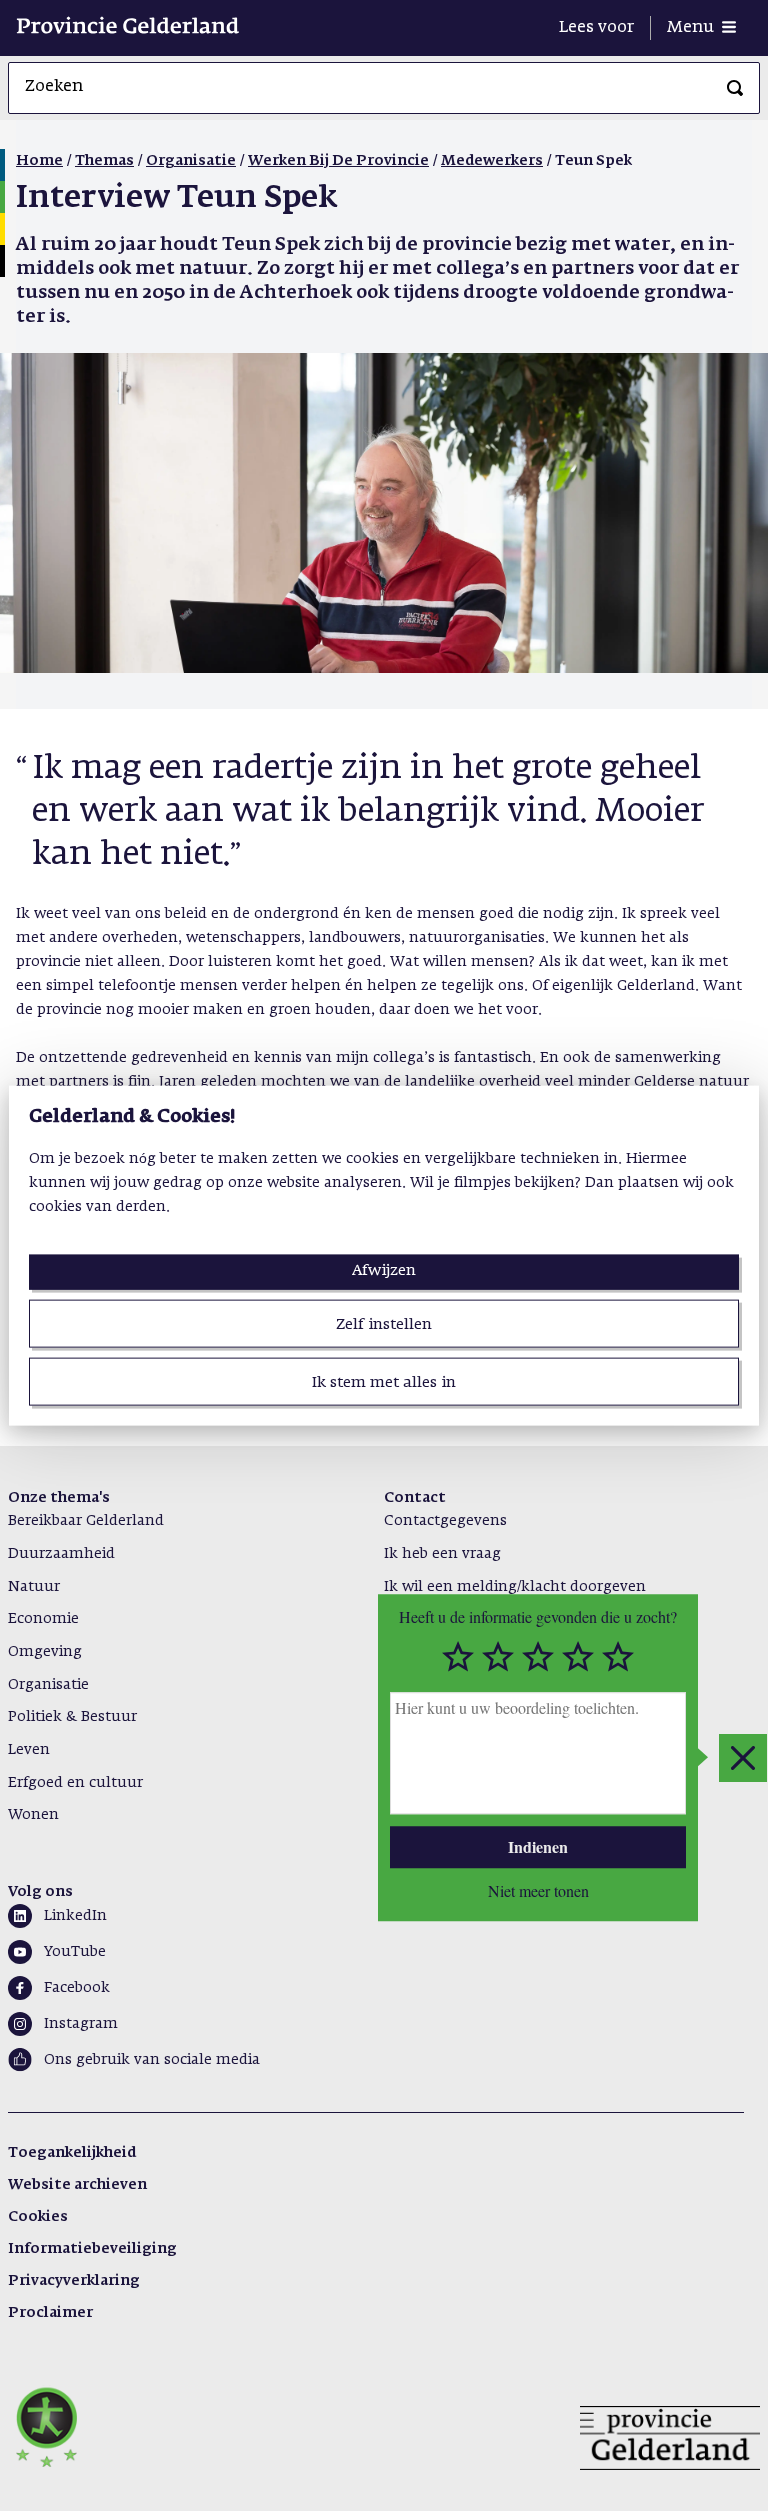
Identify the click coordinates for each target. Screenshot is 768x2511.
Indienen (538, 1846)
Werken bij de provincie (338, 161)
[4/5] (578, 1657)
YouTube (75, 1952)
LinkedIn (75, 1916)
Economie (43, 1619)
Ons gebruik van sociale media (152, 2060)
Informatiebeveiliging (92, 2249)
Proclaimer (50, 2313)
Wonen (33, 1815)
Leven (29, 1750)
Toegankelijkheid (72, 2153)
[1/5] (458, 1657)
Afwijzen (384, 1269)
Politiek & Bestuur (72, 1717)
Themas (104, 161)
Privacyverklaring (74, 2281)
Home (39, 161)
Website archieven (77, 2185)
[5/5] (618, 1657)
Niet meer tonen (538, 1891)
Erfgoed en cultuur (75, 1783)
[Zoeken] (735, 88)
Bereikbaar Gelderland (86, 1521)
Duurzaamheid (61, 1554)
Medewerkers (492, 161)
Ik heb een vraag (442, 1554)
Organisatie (191, 161)
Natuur (34, 1587)
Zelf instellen (384, 1323)
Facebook (77, 1988)
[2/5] (498, 1657)
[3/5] (538, 1657)
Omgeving (45, 1652)
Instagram (81, 2024)
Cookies (38, 2217)
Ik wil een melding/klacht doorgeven (515, 1587)
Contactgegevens (445, 1521)
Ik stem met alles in (384, 1382)
